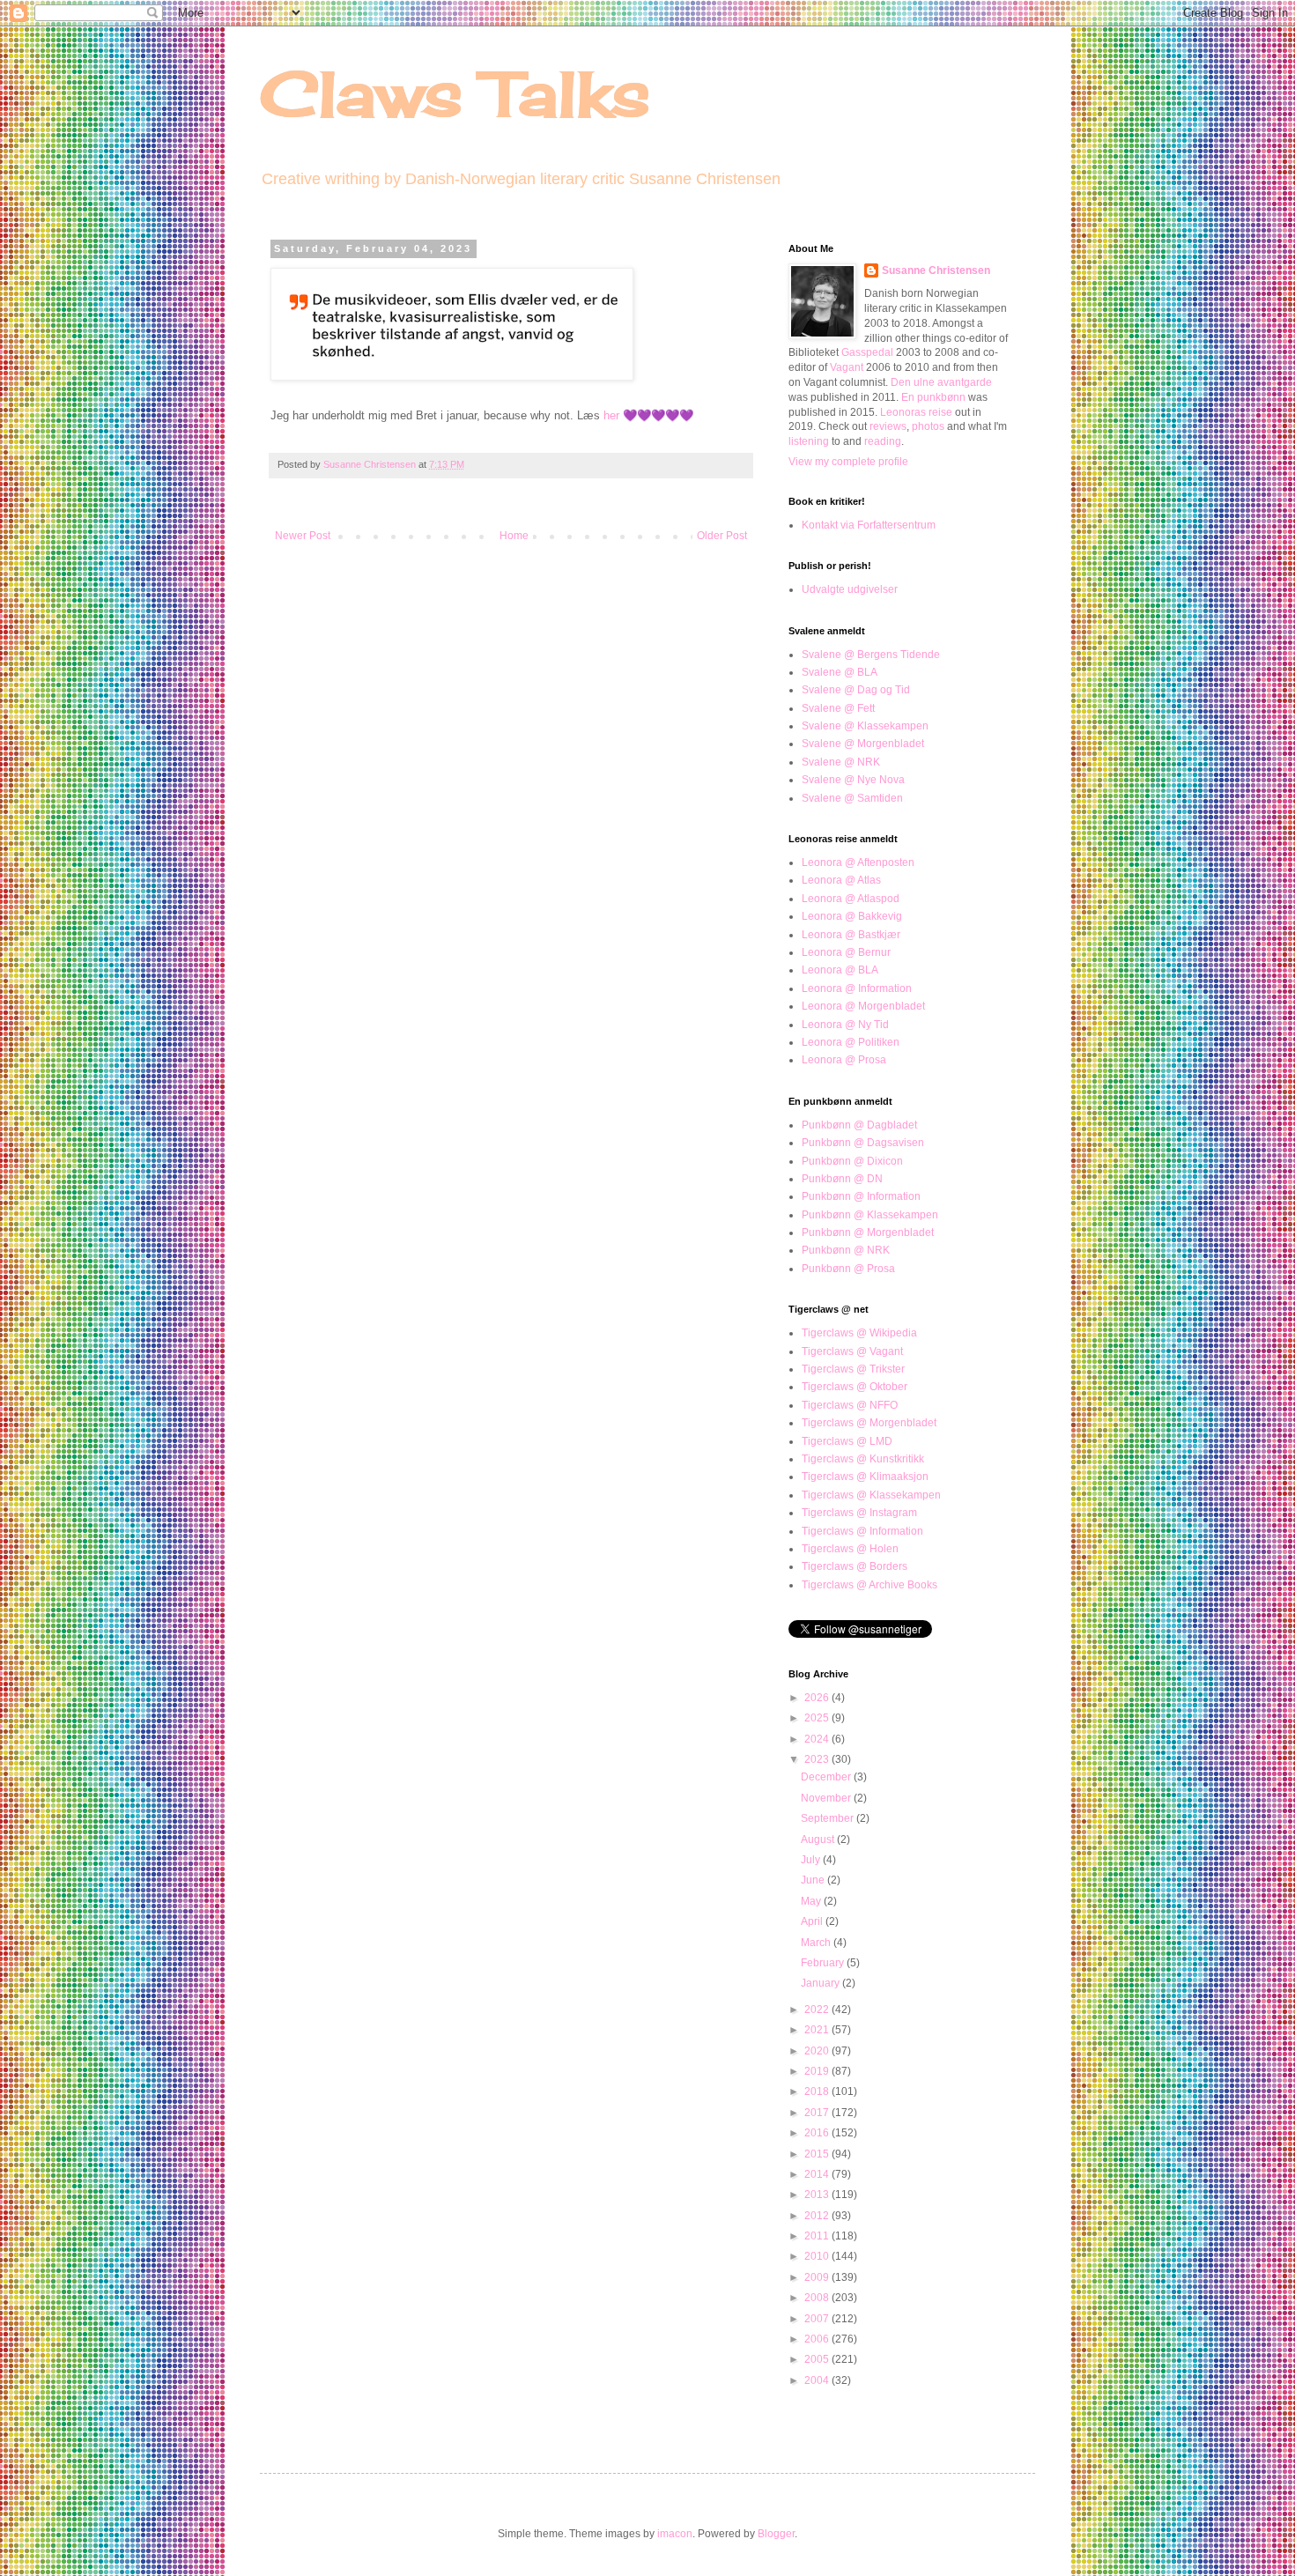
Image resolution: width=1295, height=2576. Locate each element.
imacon (675, 2534)
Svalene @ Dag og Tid (856, 690)
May (812, 1901)
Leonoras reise (916, 412)
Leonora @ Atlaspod (851, 899)
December (827, 1777)
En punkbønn (933, 397)
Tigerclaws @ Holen (850, 1549)
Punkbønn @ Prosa (848, 1269)
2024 (818, 1739)
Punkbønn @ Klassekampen (870, 1215)
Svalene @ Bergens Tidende (871, 655)
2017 (818, 2113)
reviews (888, 426)
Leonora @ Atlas (841, 880)
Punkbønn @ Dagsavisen (863, 1143)
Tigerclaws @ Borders (855, 1566)
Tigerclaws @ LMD (847, 1441)
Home (514, 536)
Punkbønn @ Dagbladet (859, 1125)
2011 (818, 2236)
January (821, 1983)
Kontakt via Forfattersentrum (869, 525)
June (814, 1880)
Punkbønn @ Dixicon (852, 1161)
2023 (818, 1759)
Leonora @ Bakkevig (852, 916)
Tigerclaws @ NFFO (850, 1405)
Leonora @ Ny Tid (845, 1025)
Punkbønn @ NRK (846, 1250)
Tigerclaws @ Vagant (852, 1351)
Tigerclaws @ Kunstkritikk (863, 1459)
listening (809, 441)
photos (928, 426)
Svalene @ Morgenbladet (863, 744)
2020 (818, 2051)
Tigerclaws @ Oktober (855, 1387)
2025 (818, 1718)
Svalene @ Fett (838, 708)
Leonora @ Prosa (844, 1060)
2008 (818, 2298)
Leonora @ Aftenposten (858, 862)
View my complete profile (848, 462)
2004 (818, 2380)
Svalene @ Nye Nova (853, 780)
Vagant (847, 367)
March (817, 1943)
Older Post (722, 536)
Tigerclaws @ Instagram (859, 1513)
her (611, 415)
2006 (818, 2339)
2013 (818, 2195)
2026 (818, 1698)
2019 (818, 2071)
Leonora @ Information (857, 988)
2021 (818, 2030)
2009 (818, 2277)
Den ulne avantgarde (941, 382)
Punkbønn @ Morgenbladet (868, 1232)
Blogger (776, 2534)
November (827, 1798)
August (819, 1839)
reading (883, 441)
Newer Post (303, 536)
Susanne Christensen (371, 464)
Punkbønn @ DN (842, 1179)
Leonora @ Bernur (846, 952)
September (829, 1818)
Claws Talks (455, 93)
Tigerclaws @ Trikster (853, 1369)
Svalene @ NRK (841, 762)
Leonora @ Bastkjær (851, 935)
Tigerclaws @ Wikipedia (859, 1333)
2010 (818, 2256)
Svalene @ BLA (840, 672)
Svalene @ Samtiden (852, 798)
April (813, 1921)
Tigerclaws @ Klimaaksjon (865, 1477)
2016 (818, 2133)
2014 (818, 2174)
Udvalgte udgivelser (850, 589)
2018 (818, 2091)
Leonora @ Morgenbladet (863, 1006)
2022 (818, 2010)
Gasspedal (867, 352)
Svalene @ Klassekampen (865, 726)
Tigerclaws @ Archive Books (869, 1585)
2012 (818, 2216)
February (824, 1963)
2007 (818, 2319)
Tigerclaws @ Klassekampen (871, 1495)
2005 (818, 2359)
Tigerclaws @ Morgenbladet (869, 1423)
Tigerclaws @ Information (862, 1531)
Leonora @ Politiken (851, 1042)
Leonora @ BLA (840, 970)
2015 (818, 2154)
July (812, 1860)
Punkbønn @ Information (861, 1196)
